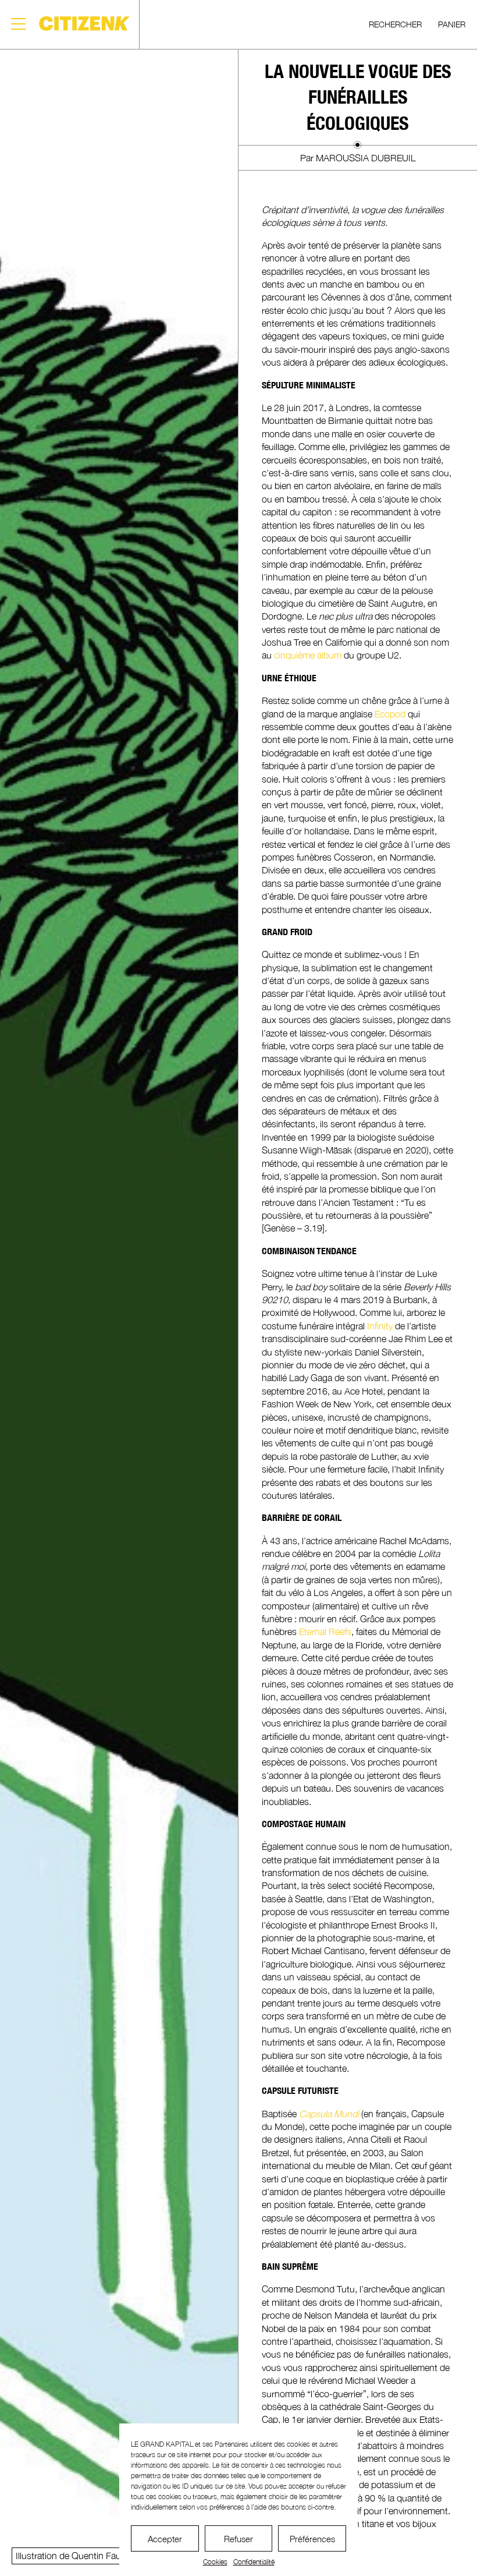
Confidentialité (254, 2562)
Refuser (238, 2539)
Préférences (312, 2539)
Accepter (165, 2539)
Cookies (215, 2562)
